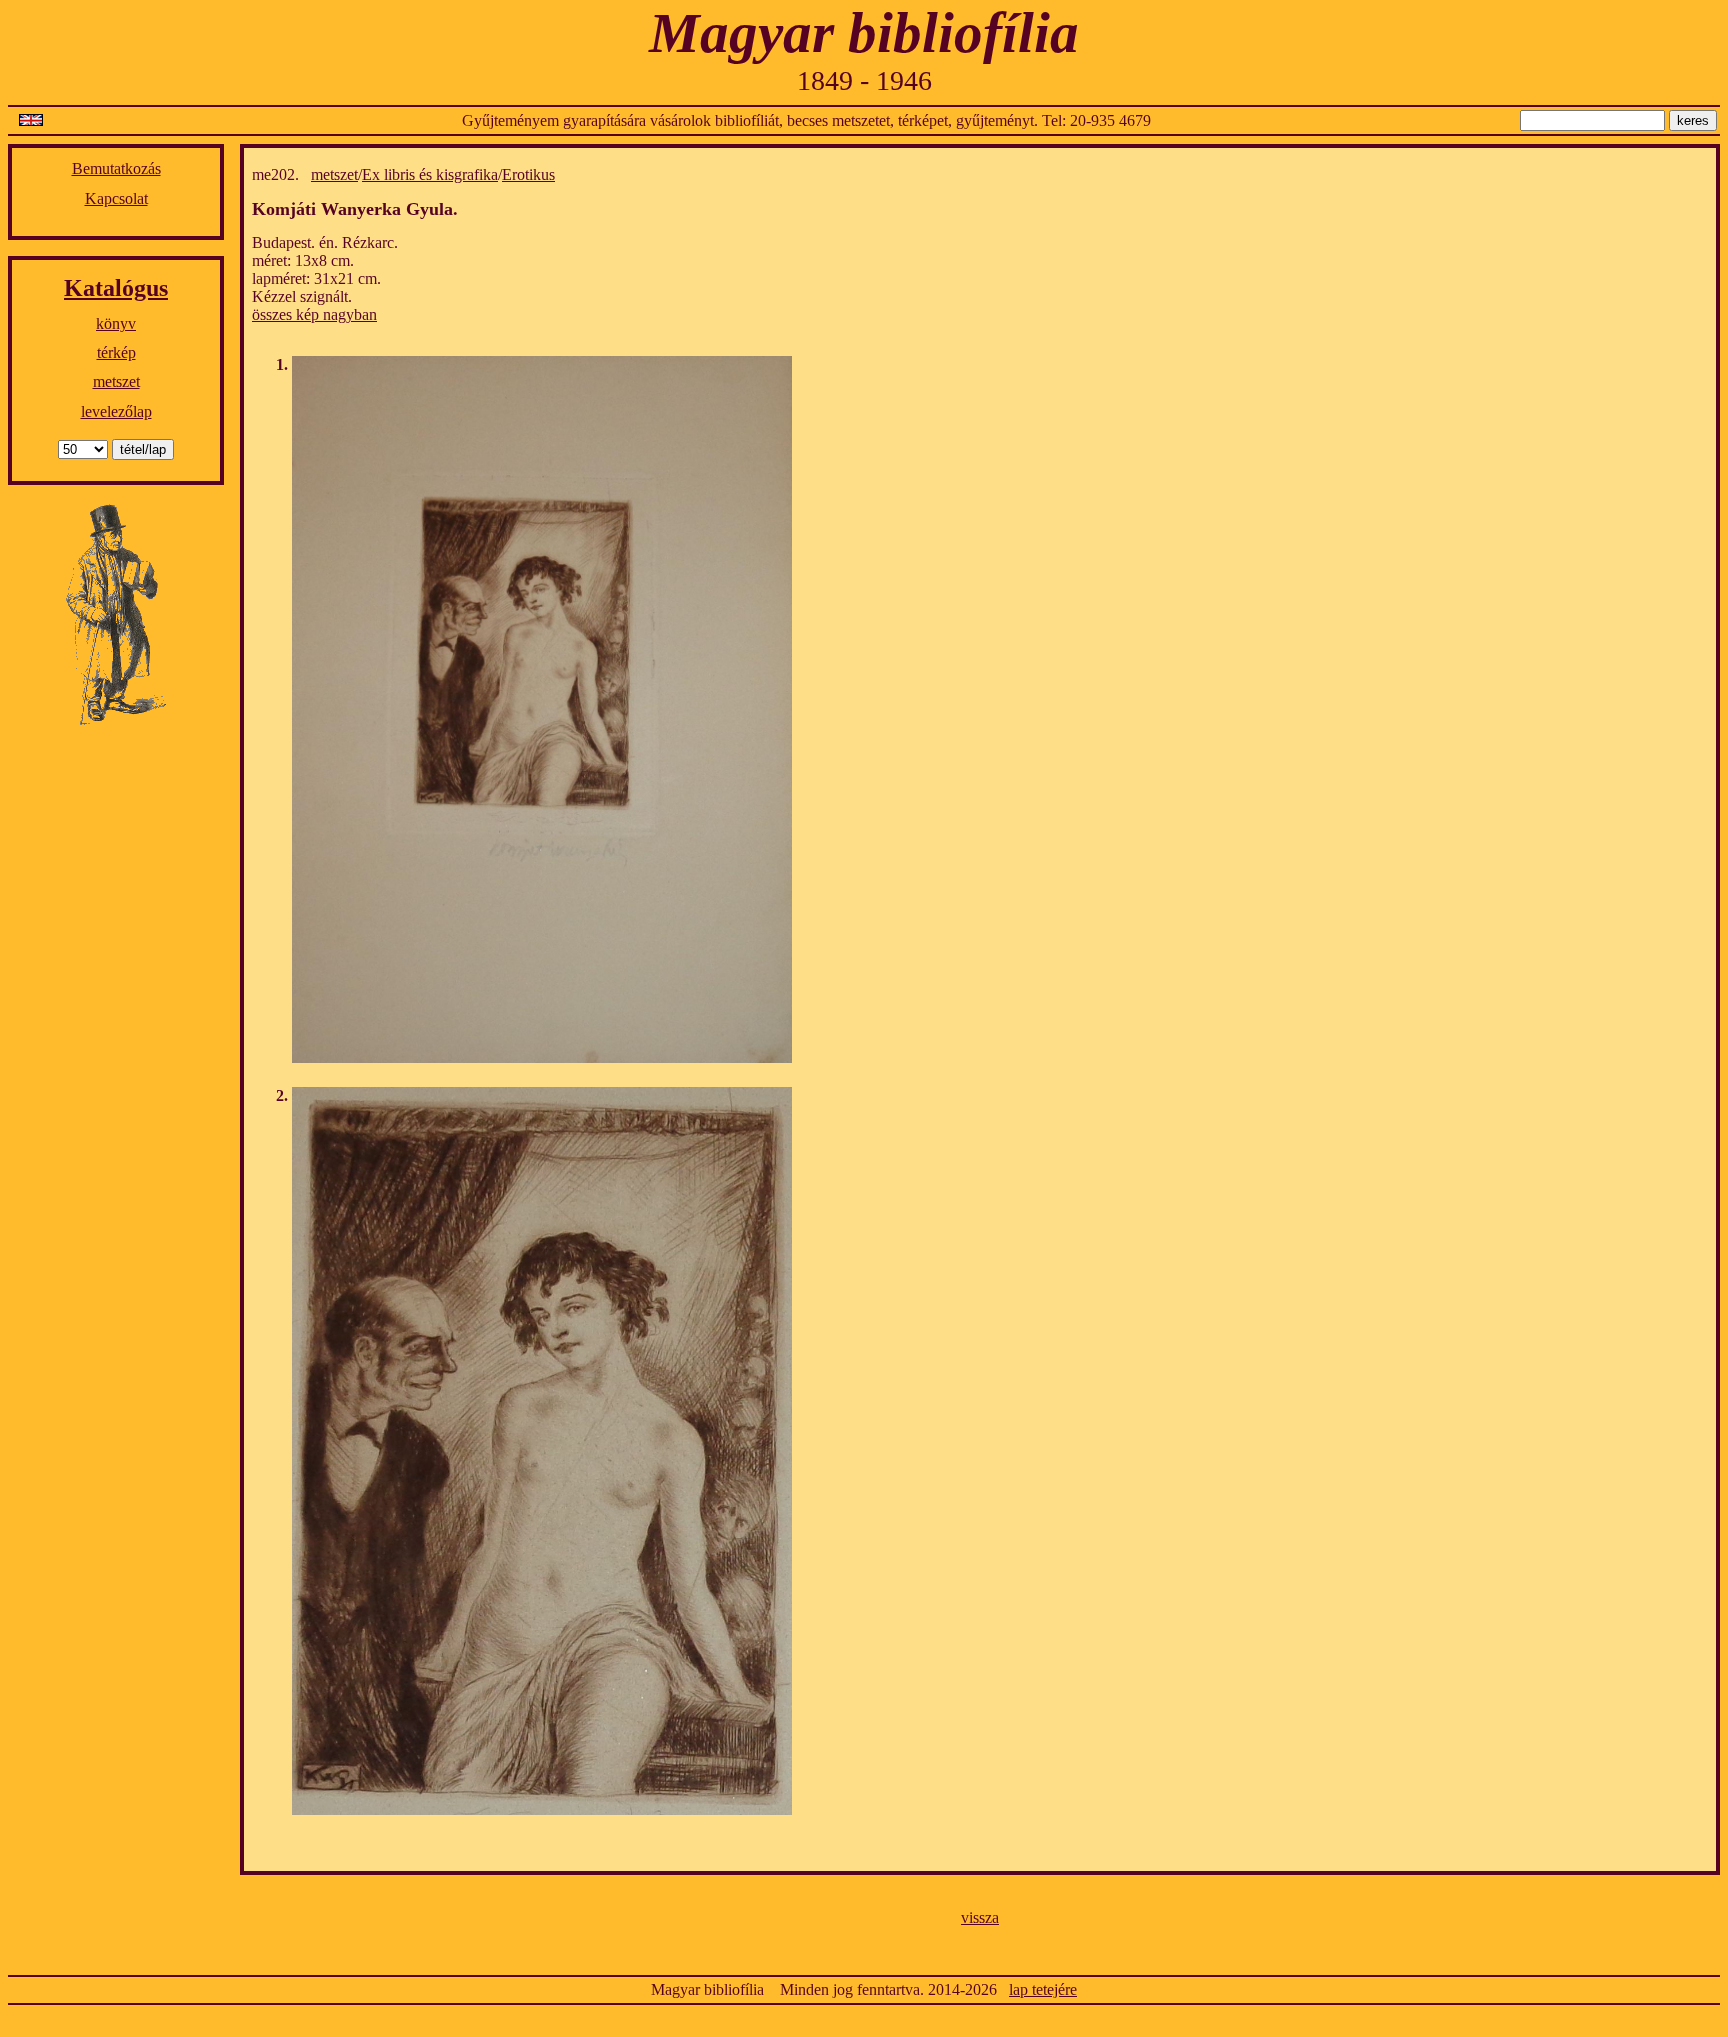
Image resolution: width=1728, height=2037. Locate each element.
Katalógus (116, 288)
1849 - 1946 (864, 80)
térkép (116, 352)
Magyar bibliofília (864, 32)
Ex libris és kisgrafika (430, 174)
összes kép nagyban (314, 314)
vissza (980, 1917)
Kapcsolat (116, 198)
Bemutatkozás (116, 168)
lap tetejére (1043, 1989)
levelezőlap (116, 411)
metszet (116, 381)
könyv (116, 323)
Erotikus (528, 174)
